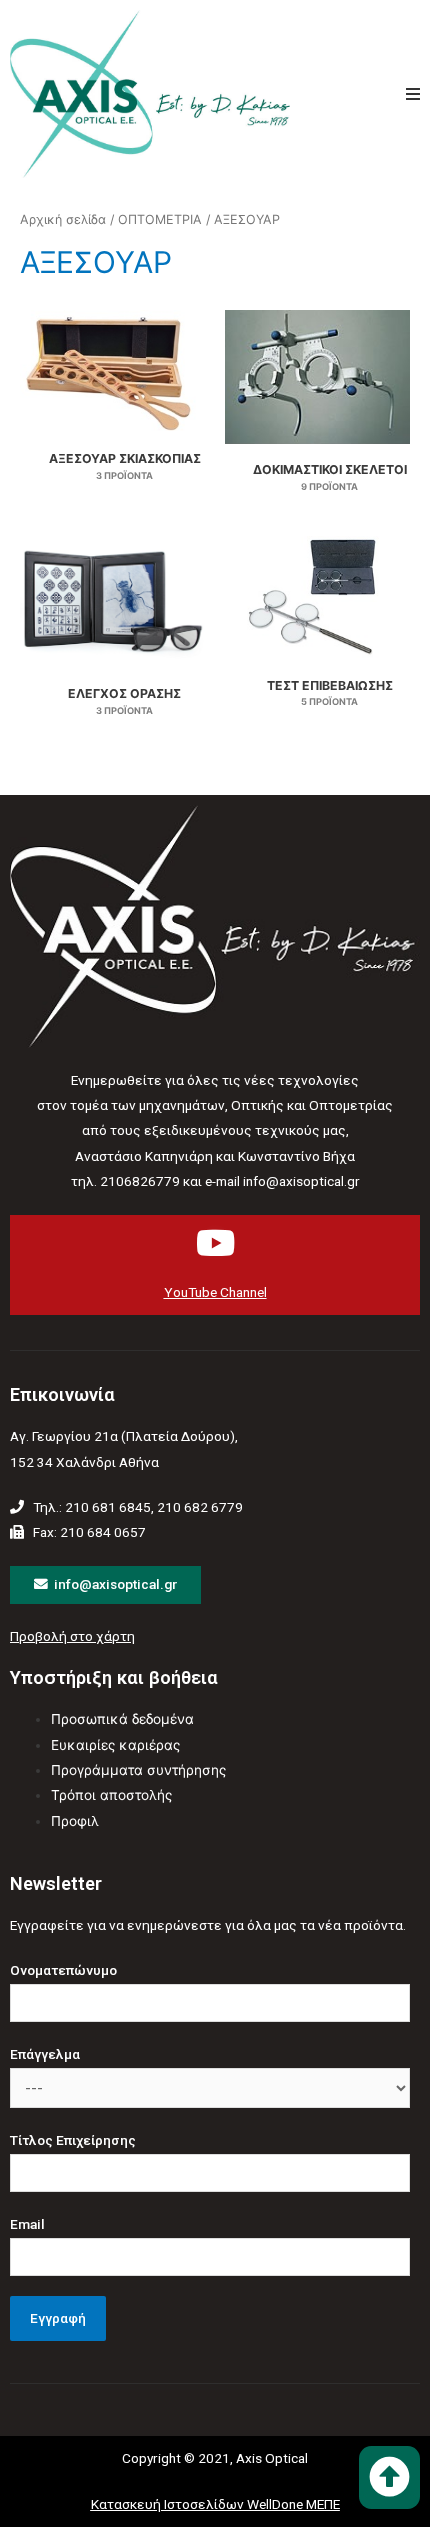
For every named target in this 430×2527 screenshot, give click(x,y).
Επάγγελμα (45, 2054)
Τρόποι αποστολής (111, 1795)
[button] (389, 2477)
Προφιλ (75, 1821)
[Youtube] (215, 1242)
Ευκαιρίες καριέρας (115, 1745)
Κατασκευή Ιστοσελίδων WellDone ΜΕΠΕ (215, 2504)
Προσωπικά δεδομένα (122, 1719)
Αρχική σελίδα (63, 219)
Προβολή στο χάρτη (72, 1636)
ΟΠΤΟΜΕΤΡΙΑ (160, 219)
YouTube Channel (215, 1292)
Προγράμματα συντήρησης (138, 1770)
